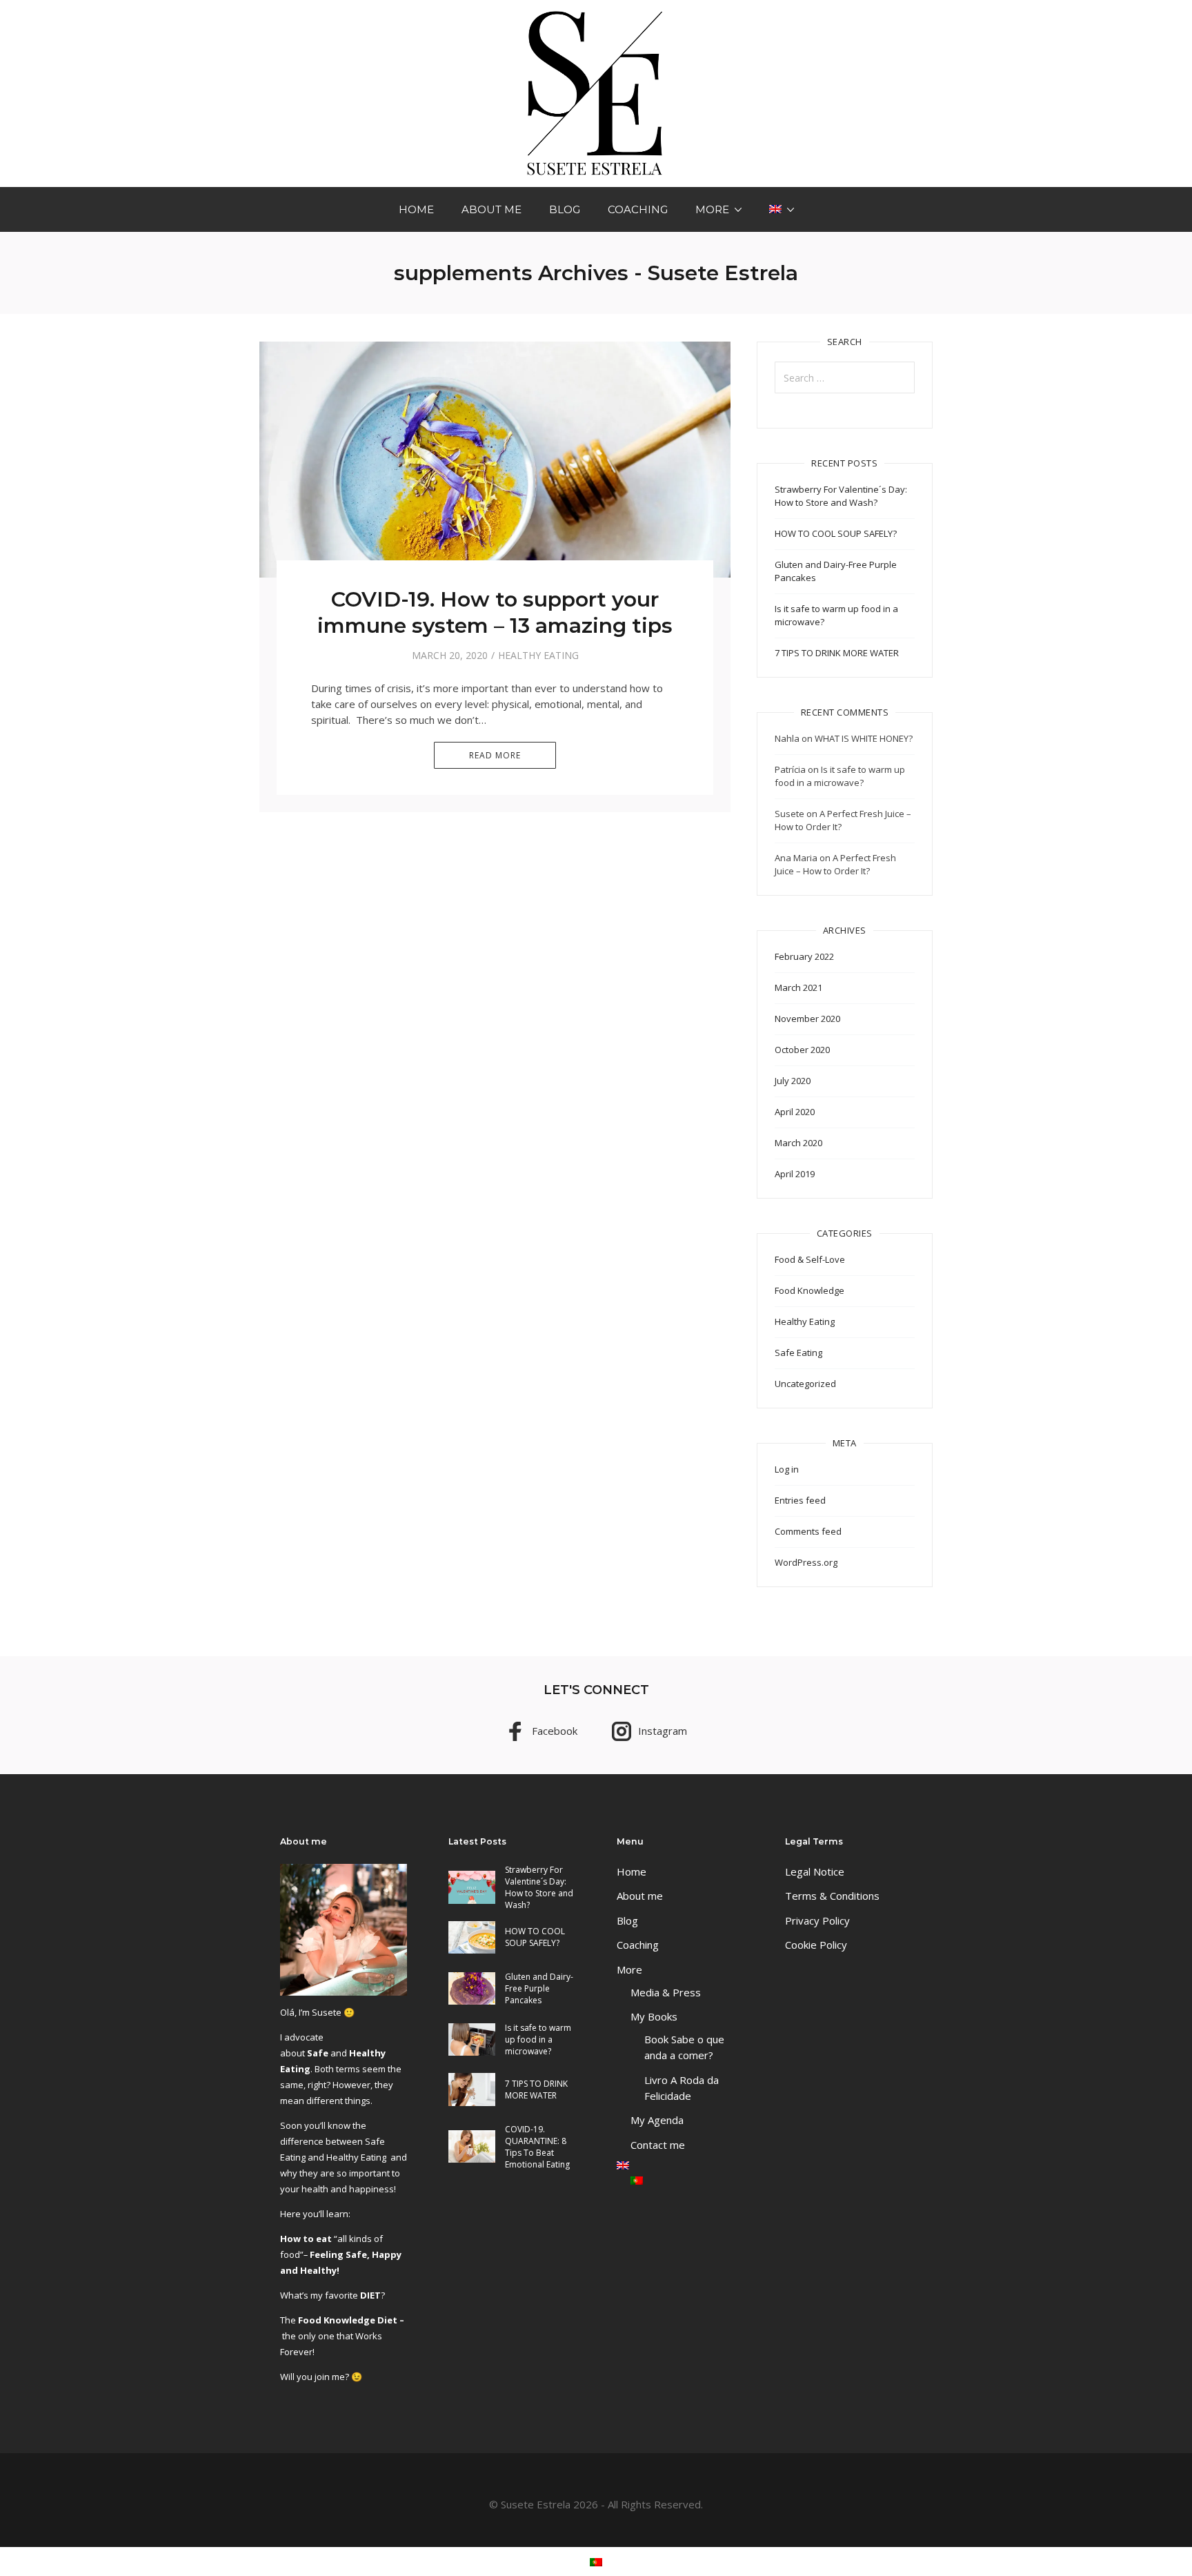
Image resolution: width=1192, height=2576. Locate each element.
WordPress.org (806, 1562)
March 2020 (798, 1143)
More (712, 209)
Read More (495, 755)
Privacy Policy (817, 1920)
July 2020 (793, 1081)
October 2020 (802, 1050)
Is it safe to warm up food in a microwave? (840, 776)
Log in (787, 1469)
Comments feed (808, 1531)
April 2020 (795, 1112)
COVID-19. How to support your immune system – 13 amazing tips (495, 612)
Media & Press (666, 1992)
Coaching (638, 209)
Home (416, 209)
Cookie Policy (816, 1945)
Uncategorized (805, 1384)
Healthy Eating (538, 655)
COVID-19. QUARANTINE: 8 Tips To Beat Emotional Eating (537, 2147)
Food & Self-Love (810, 1259)
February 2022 (804, 956)
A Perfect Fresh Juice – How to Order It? (835, 864)
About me (491, 209)
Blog (565, 209)
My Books (654, 2016)
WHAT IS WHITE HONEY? (864, 738)
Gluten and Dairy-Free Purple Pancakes (539, 1988)
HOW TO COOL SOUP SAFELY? (836, 533)
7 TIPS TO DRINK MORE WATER (837, 653)
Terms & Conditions (832, 1896)
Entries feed (800, 1500)
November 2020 (807, 1019)
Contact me (658, 2145)
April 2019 (795, 1174)
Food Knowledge (809, 1290)
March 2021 (798, 987)
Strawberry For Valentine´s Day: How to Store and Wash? (841, 496)
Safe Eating (798, 1353)
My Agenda (657, 2120)
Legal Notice (815, 1871)
